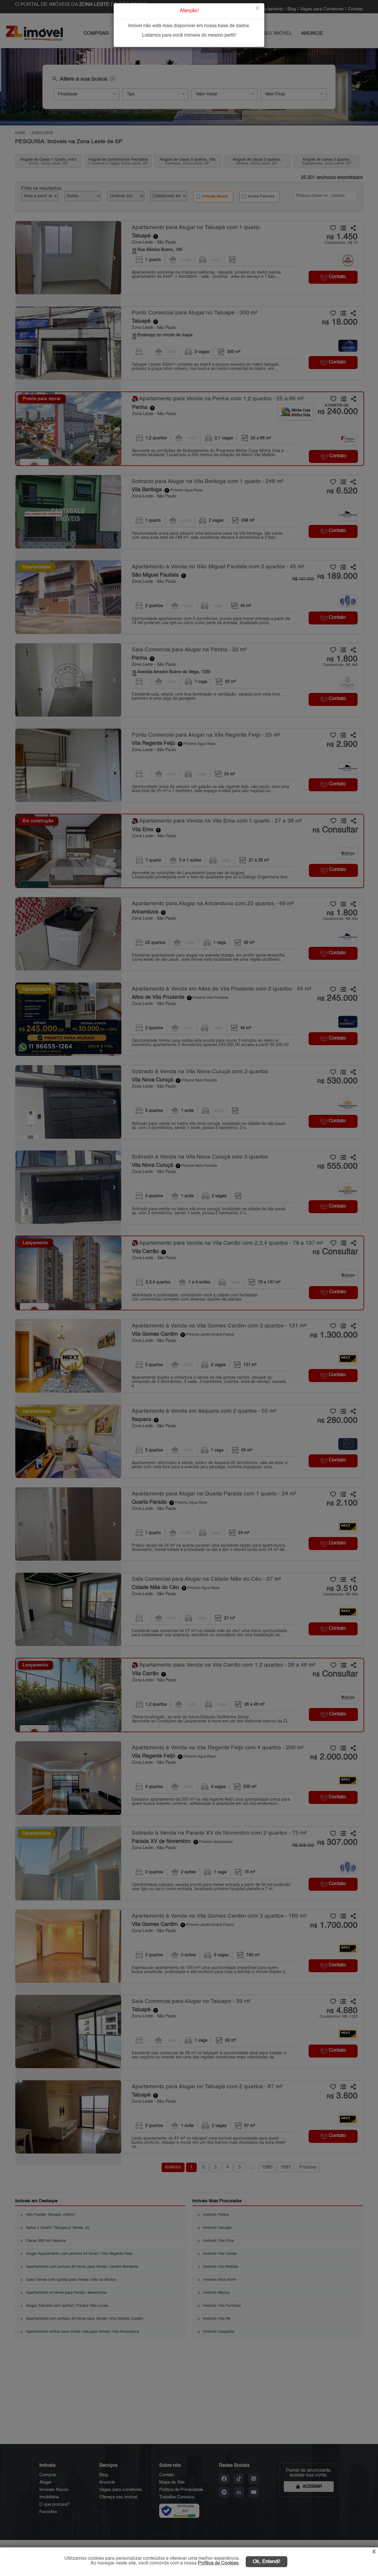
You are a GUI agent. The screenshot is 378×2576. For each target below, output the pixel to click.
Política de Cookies (218, 2563)
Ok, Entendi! (267, 2562)
